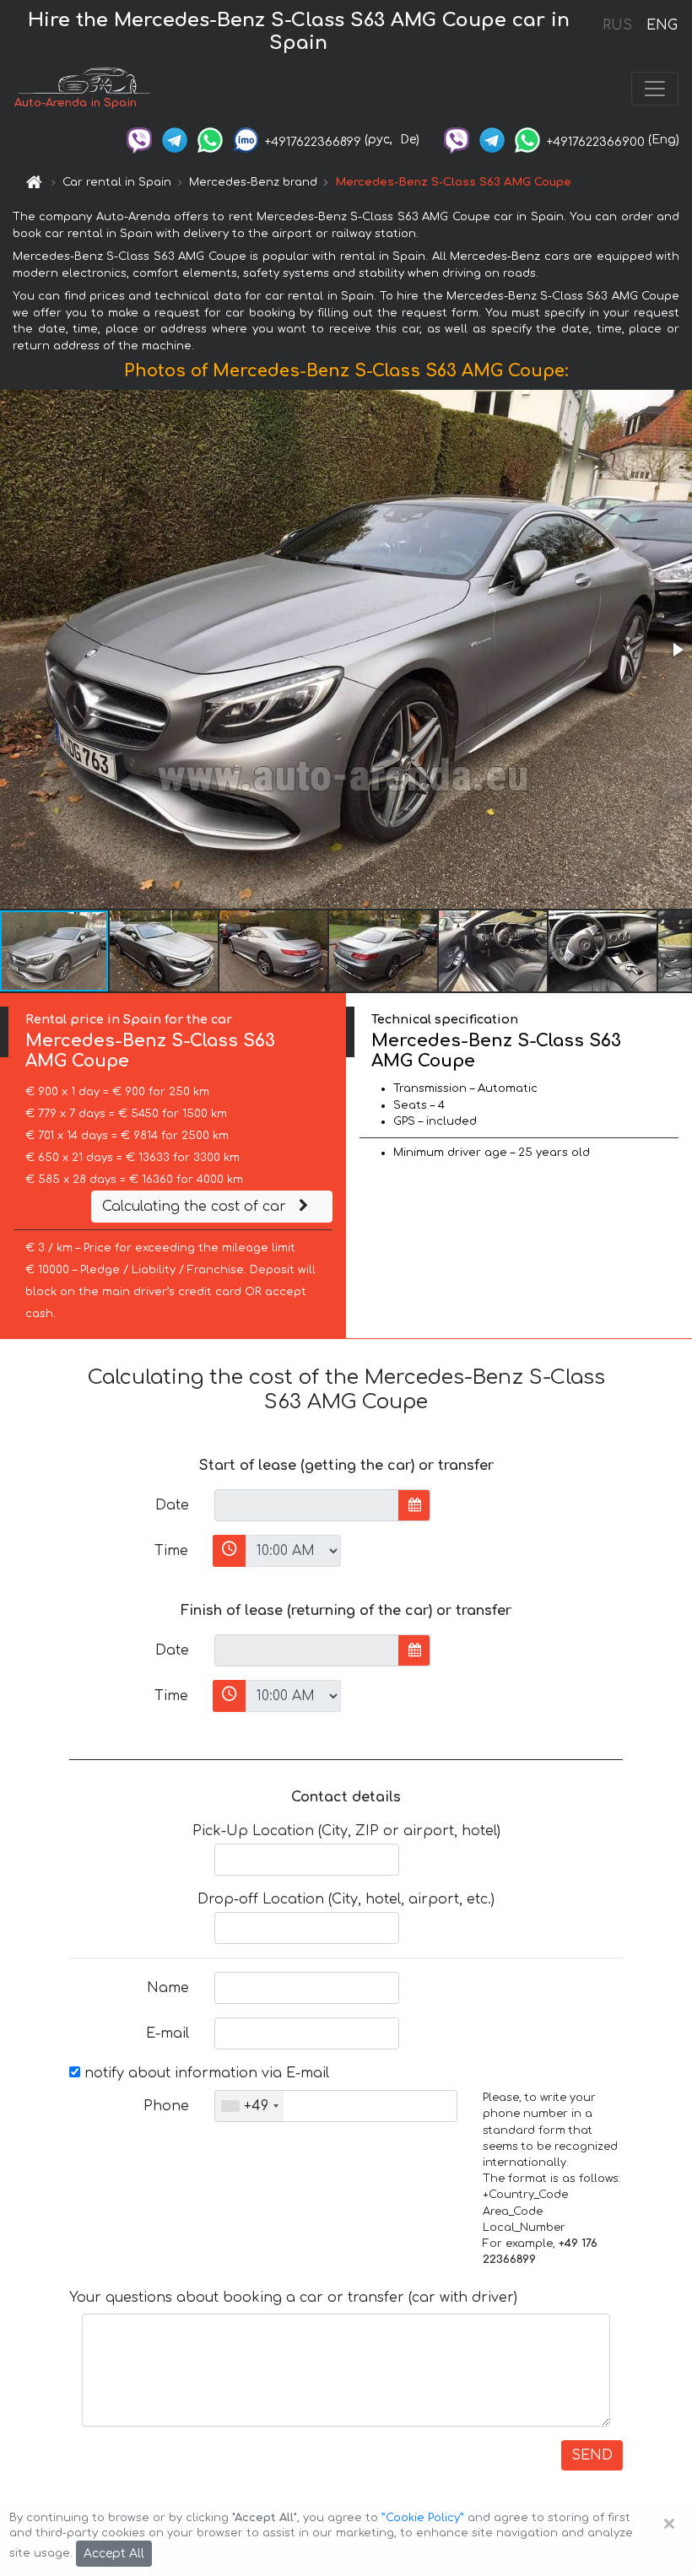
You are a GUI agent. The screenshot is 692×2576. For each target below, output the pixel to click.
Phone (166, 2106)
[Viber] (139, 140)
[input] (307, 1505)
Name (168, 1988)
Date (172, 1505)
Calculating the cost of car (196, 1207)
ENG (662, 25)
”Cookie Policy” (423, 2518)
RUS (617, 25)
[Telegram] (175, 140)
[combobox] (249, 2106)
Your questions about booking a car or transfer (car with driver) (293, 2298)
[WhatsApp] (210, 140)
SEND (592, 2455)
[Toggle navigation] (655, 89)
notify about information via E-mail (205, 2073)
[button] (677, 650)
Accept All (114, 2554)
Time (171, 1551)
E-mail (168, 2033)
